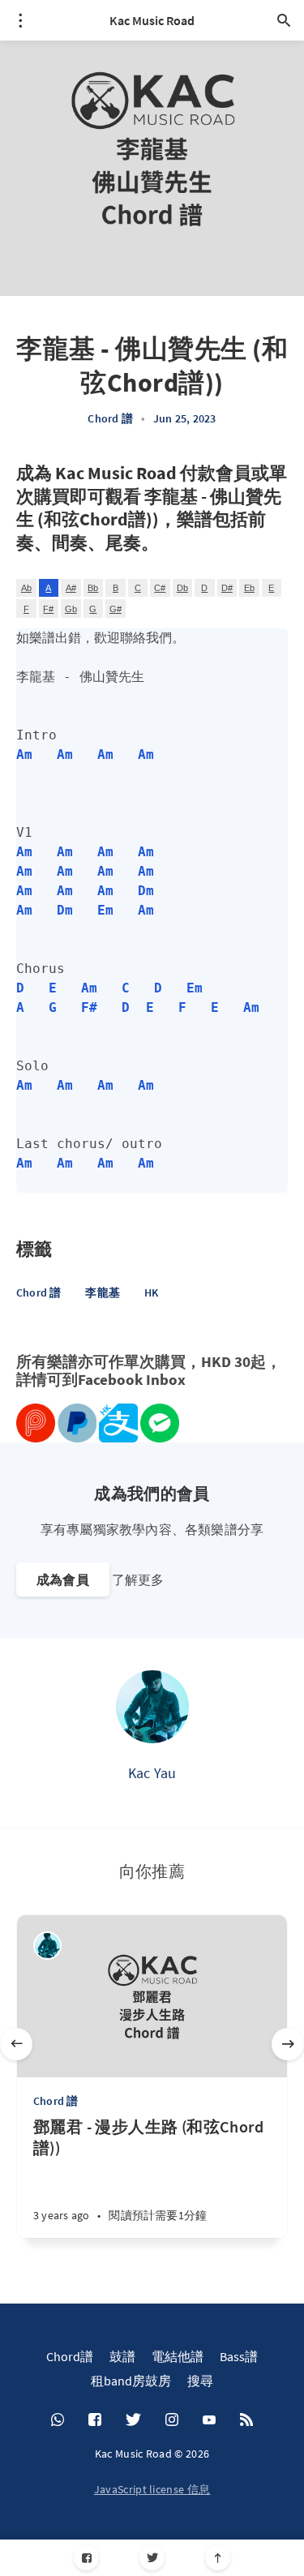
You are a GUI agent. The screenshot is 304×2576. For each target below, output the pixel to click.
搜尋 (200, 2381)
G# (116, 609)
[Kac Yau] (152, 1707)
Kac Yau (152, 1773)
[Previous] (16, 2044)
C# (160, 588)
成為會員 (63, 1579)
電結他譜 (178, 2356)
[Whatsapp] (58, 2420)
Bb (93, 588)
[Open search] (284, 20)
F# (48, 609)
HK (151, 1292)
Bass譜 (239, 2356)
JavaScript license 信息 (152, 2489)
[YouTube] (209, 2420)
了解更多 (138, 1579)
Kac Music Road (152, 20)
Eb (249, 588)
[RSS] (246, 2420)
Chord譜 (70, 2356)
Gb (71, 609)
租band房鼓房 (131, 2381)
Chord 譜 (110, 418)
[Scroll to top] (218, 2558)
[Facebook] (86, 2558)
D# (227, 588)
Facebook (110, 1380)
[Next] (288, 2044)
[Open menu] (20, 20)
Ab (26, 588)
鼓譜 (122, 2356)
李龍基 (103, 1292)
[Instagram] (172, 2420)
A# (71, 588)
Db (182, 588)
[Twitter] (152, 2558)
